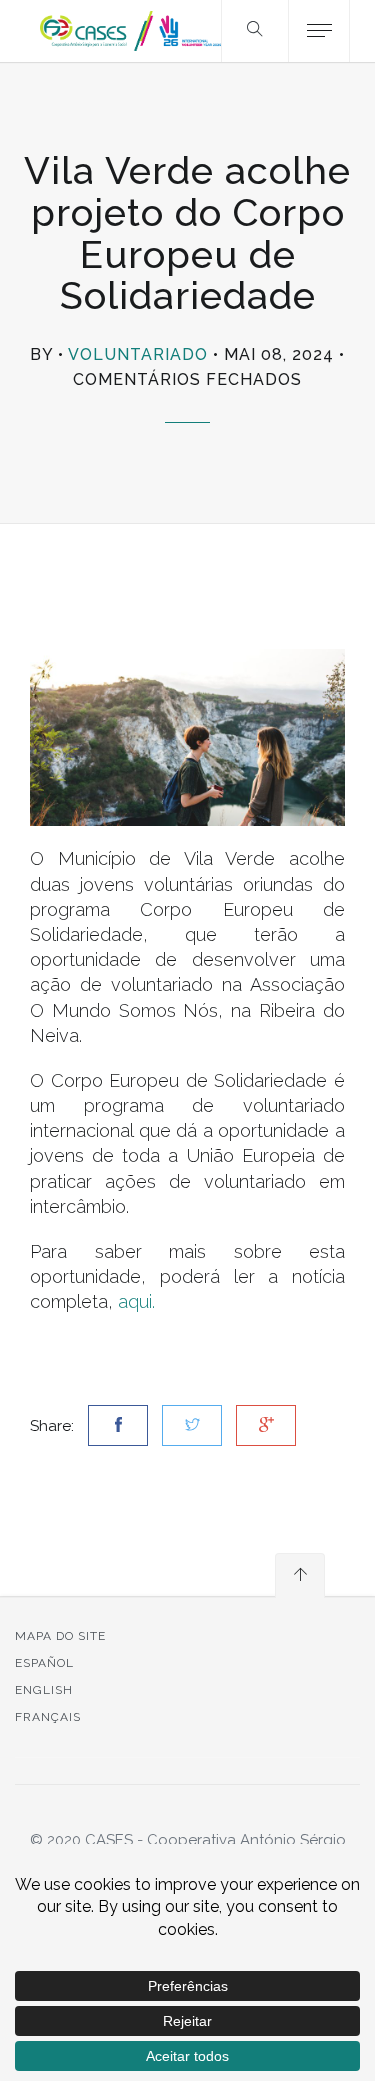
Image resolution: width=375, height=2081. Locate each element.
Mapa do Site (60, 1636)
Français (48, 1717)
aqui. (136, 1301)
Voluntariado (138, 354)
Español (44, 1663)
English (44, 1690)
